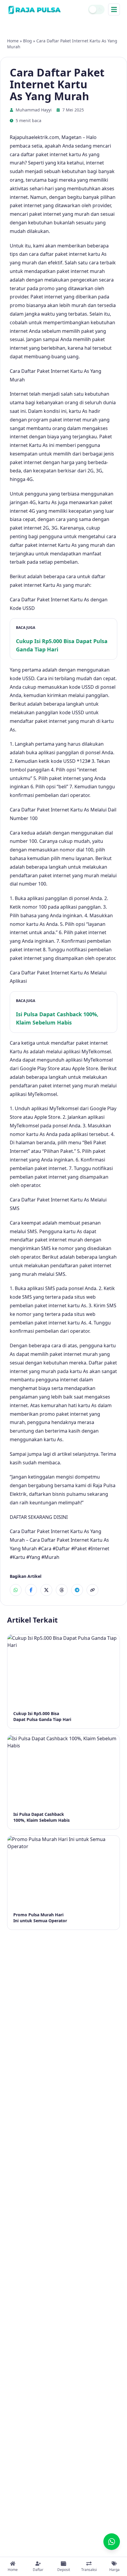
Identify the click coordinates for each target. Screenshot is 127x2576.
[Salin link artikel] (92, 1590)
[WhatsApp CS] (112, 2542)
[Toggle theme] (96, 9)
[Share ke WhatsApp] (16, 1590)
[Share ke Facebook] (31, 1590)
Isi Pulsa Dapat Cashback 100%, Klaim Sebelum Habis (57, 1018)
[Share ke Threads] (62, 1590)
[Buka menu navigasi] (114, 9)
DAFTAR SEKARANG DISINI (39, 1517)
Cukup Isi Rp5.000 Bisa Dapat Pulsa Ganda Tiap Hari (62, 645)
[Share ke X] (46, 1590)
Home (13, 41)
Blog (27, 41)
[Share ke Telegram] (77, 1590)
